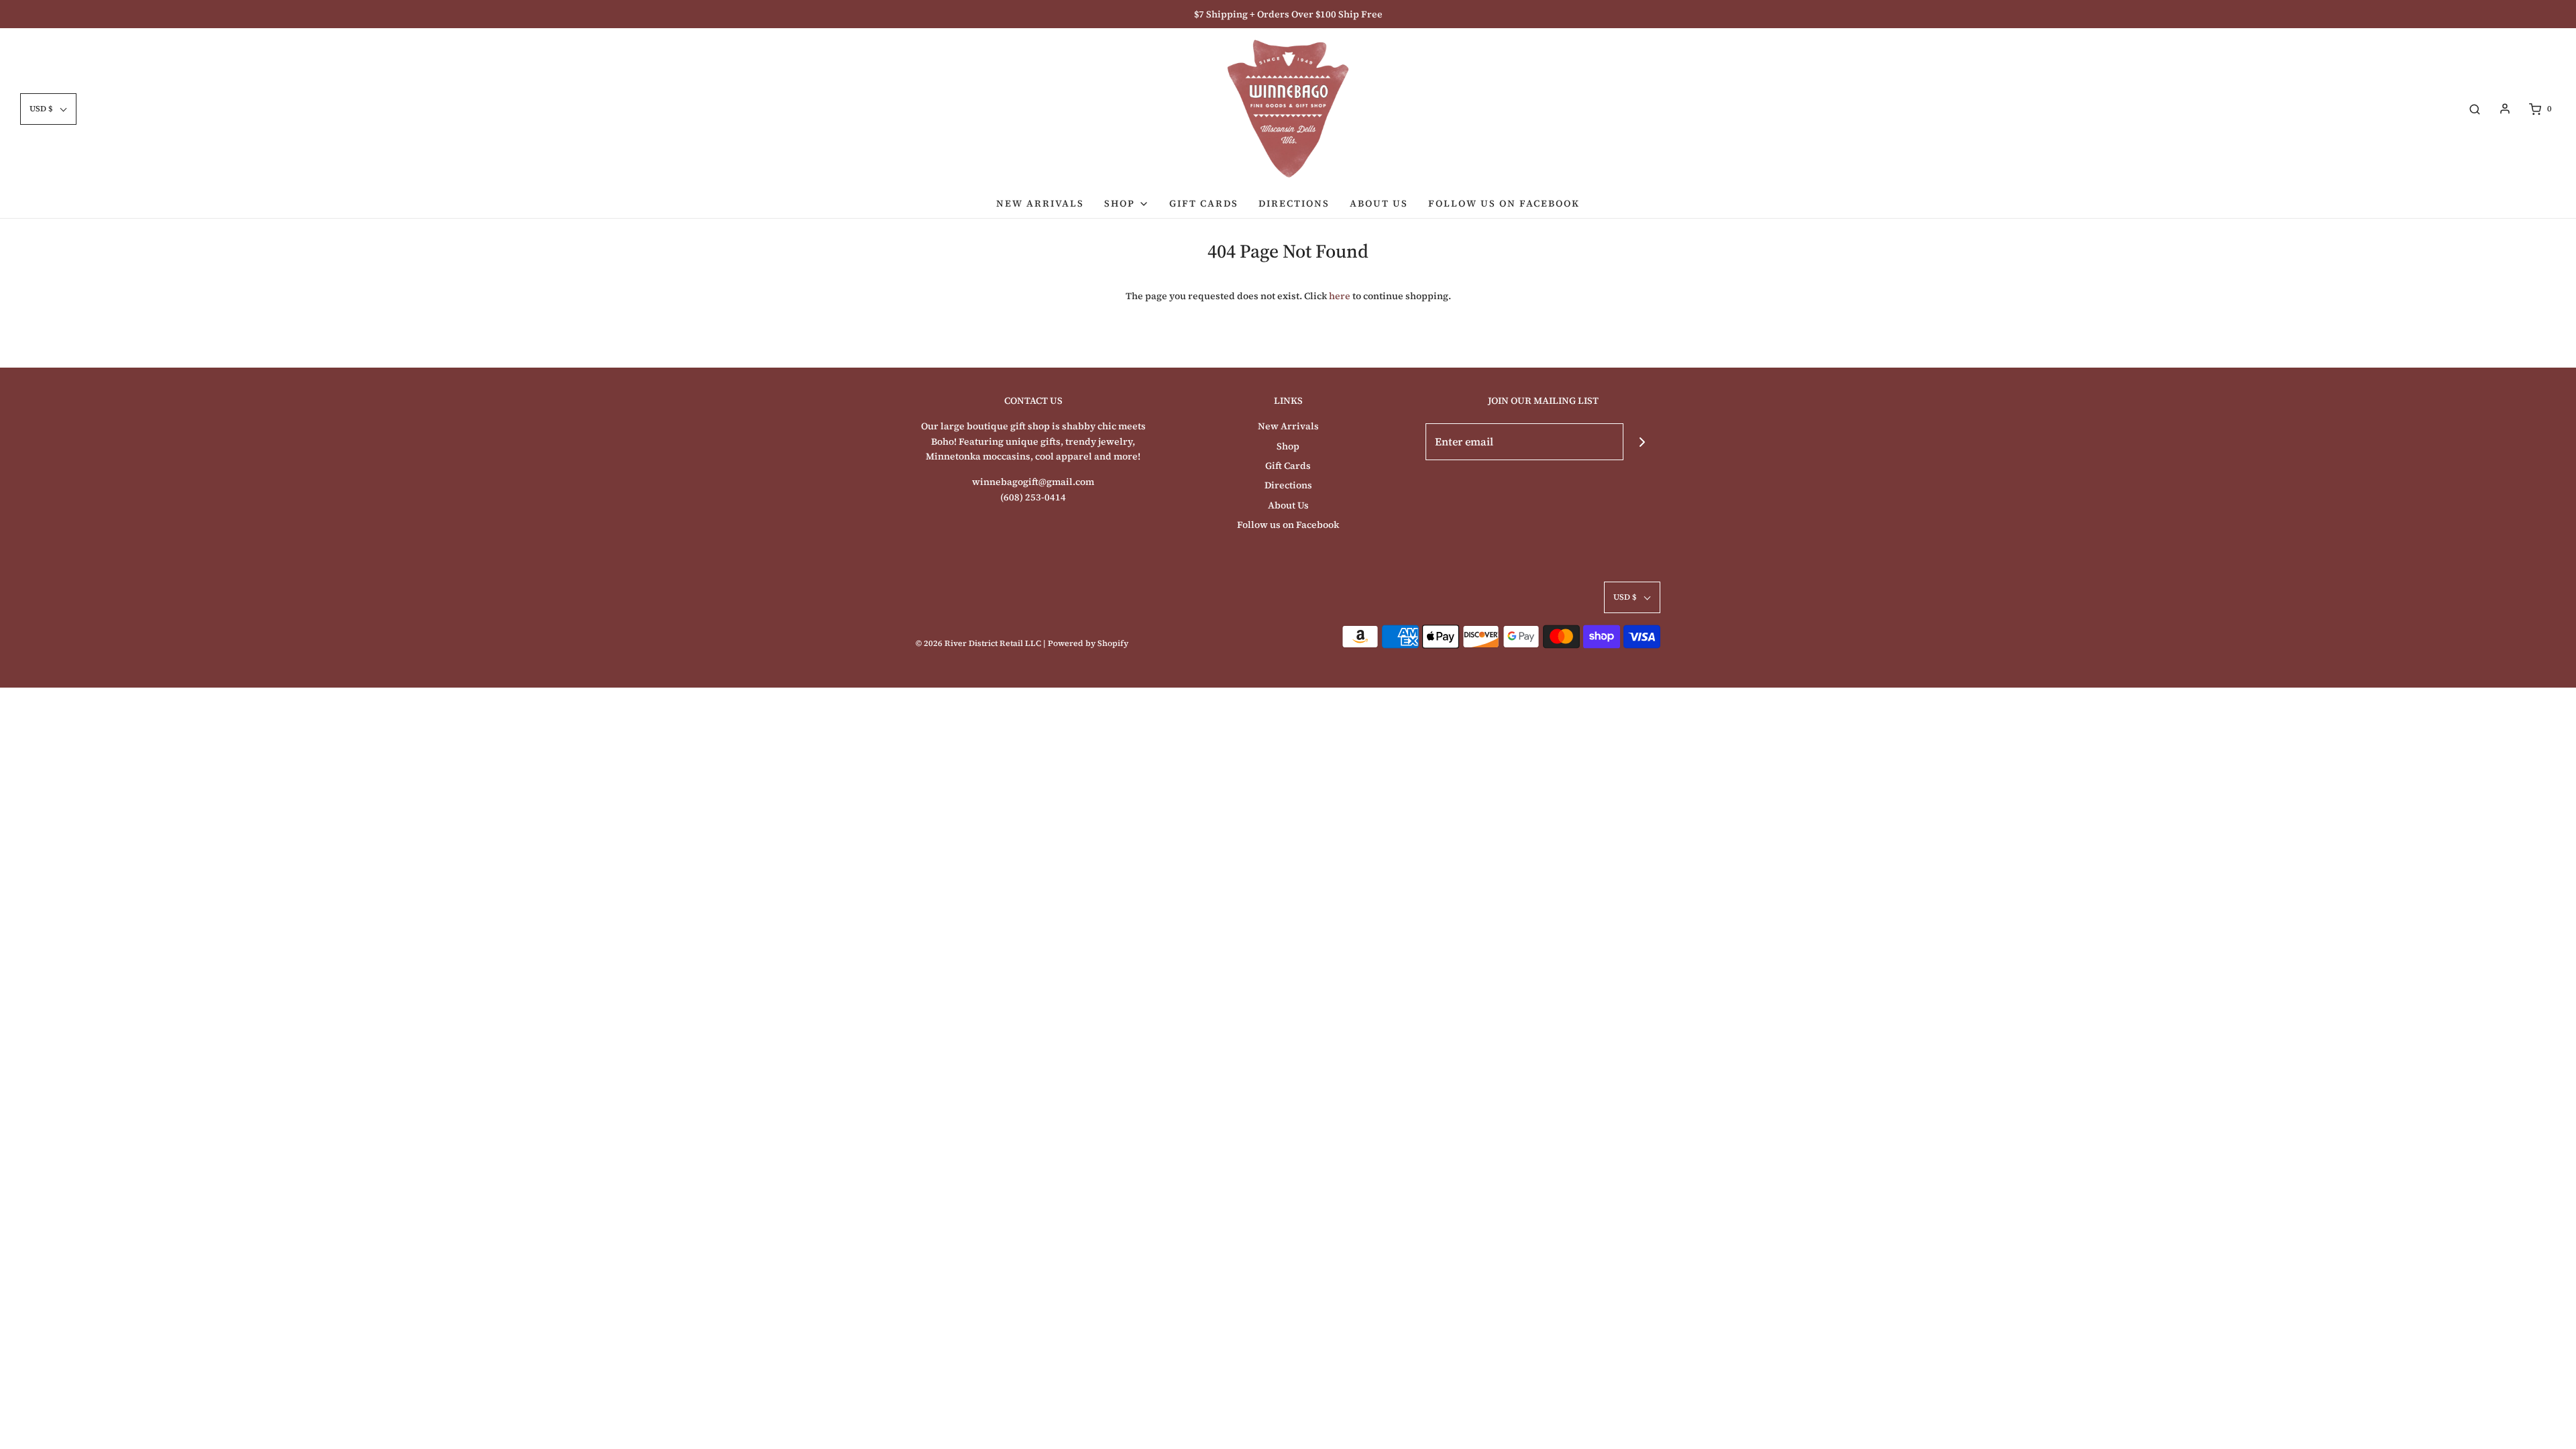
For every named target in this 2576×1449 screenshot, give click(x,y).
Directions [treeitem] (1294, 203)
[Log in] (2505, 109)
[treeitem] (1127, 203)
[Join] (1642, 442)
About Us (1288, 505)
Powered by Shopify (1088, 643)
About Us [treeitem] (1379, 203)
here (1340, 296)
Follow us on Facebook (1288, 525)
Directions (1288, 485)
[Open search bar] (2475, 109)
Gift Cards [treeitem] (1204, 203)
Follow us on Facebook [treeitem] (1504, 203)
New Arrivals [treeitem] (1040, 203)
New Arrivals (1288, 426)
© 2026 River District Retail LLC (978, 643)
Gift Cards (1288, 466)
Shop (1288, 446)
